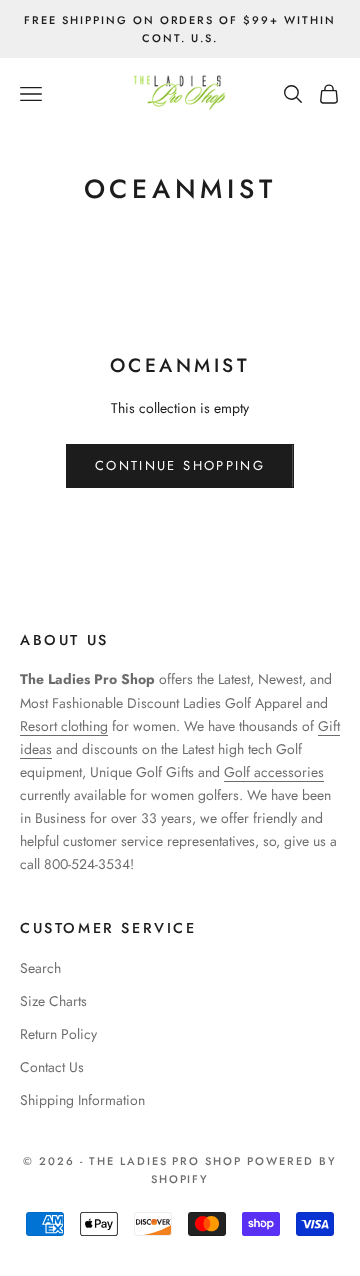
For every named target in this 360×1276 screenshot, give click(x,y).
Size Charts (53, 1001)
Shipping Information (82, 1100)
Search (40, 968)
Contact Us (52, 1067)
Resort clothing (64, 726)
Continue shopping (180, 465)
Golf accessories (274, 772)
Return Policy (58, 1034)
